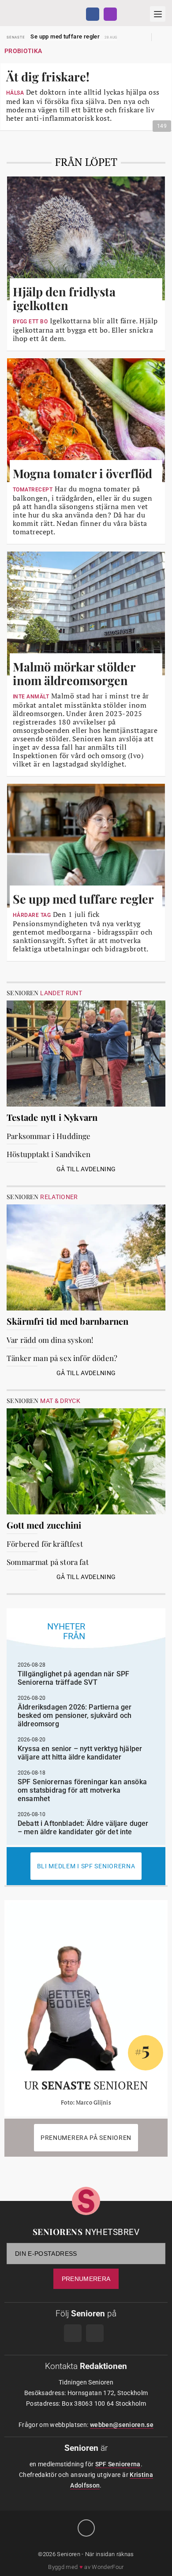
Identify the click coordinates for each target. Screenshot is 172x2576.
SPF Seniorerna (118, 2464)
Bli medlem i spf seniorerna (86, 1866)
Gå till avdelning (86, 1169)
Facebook (93, 14)
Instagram (110, 14)
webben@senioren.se (122, 2425)
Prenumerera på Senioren (86, 2138)
